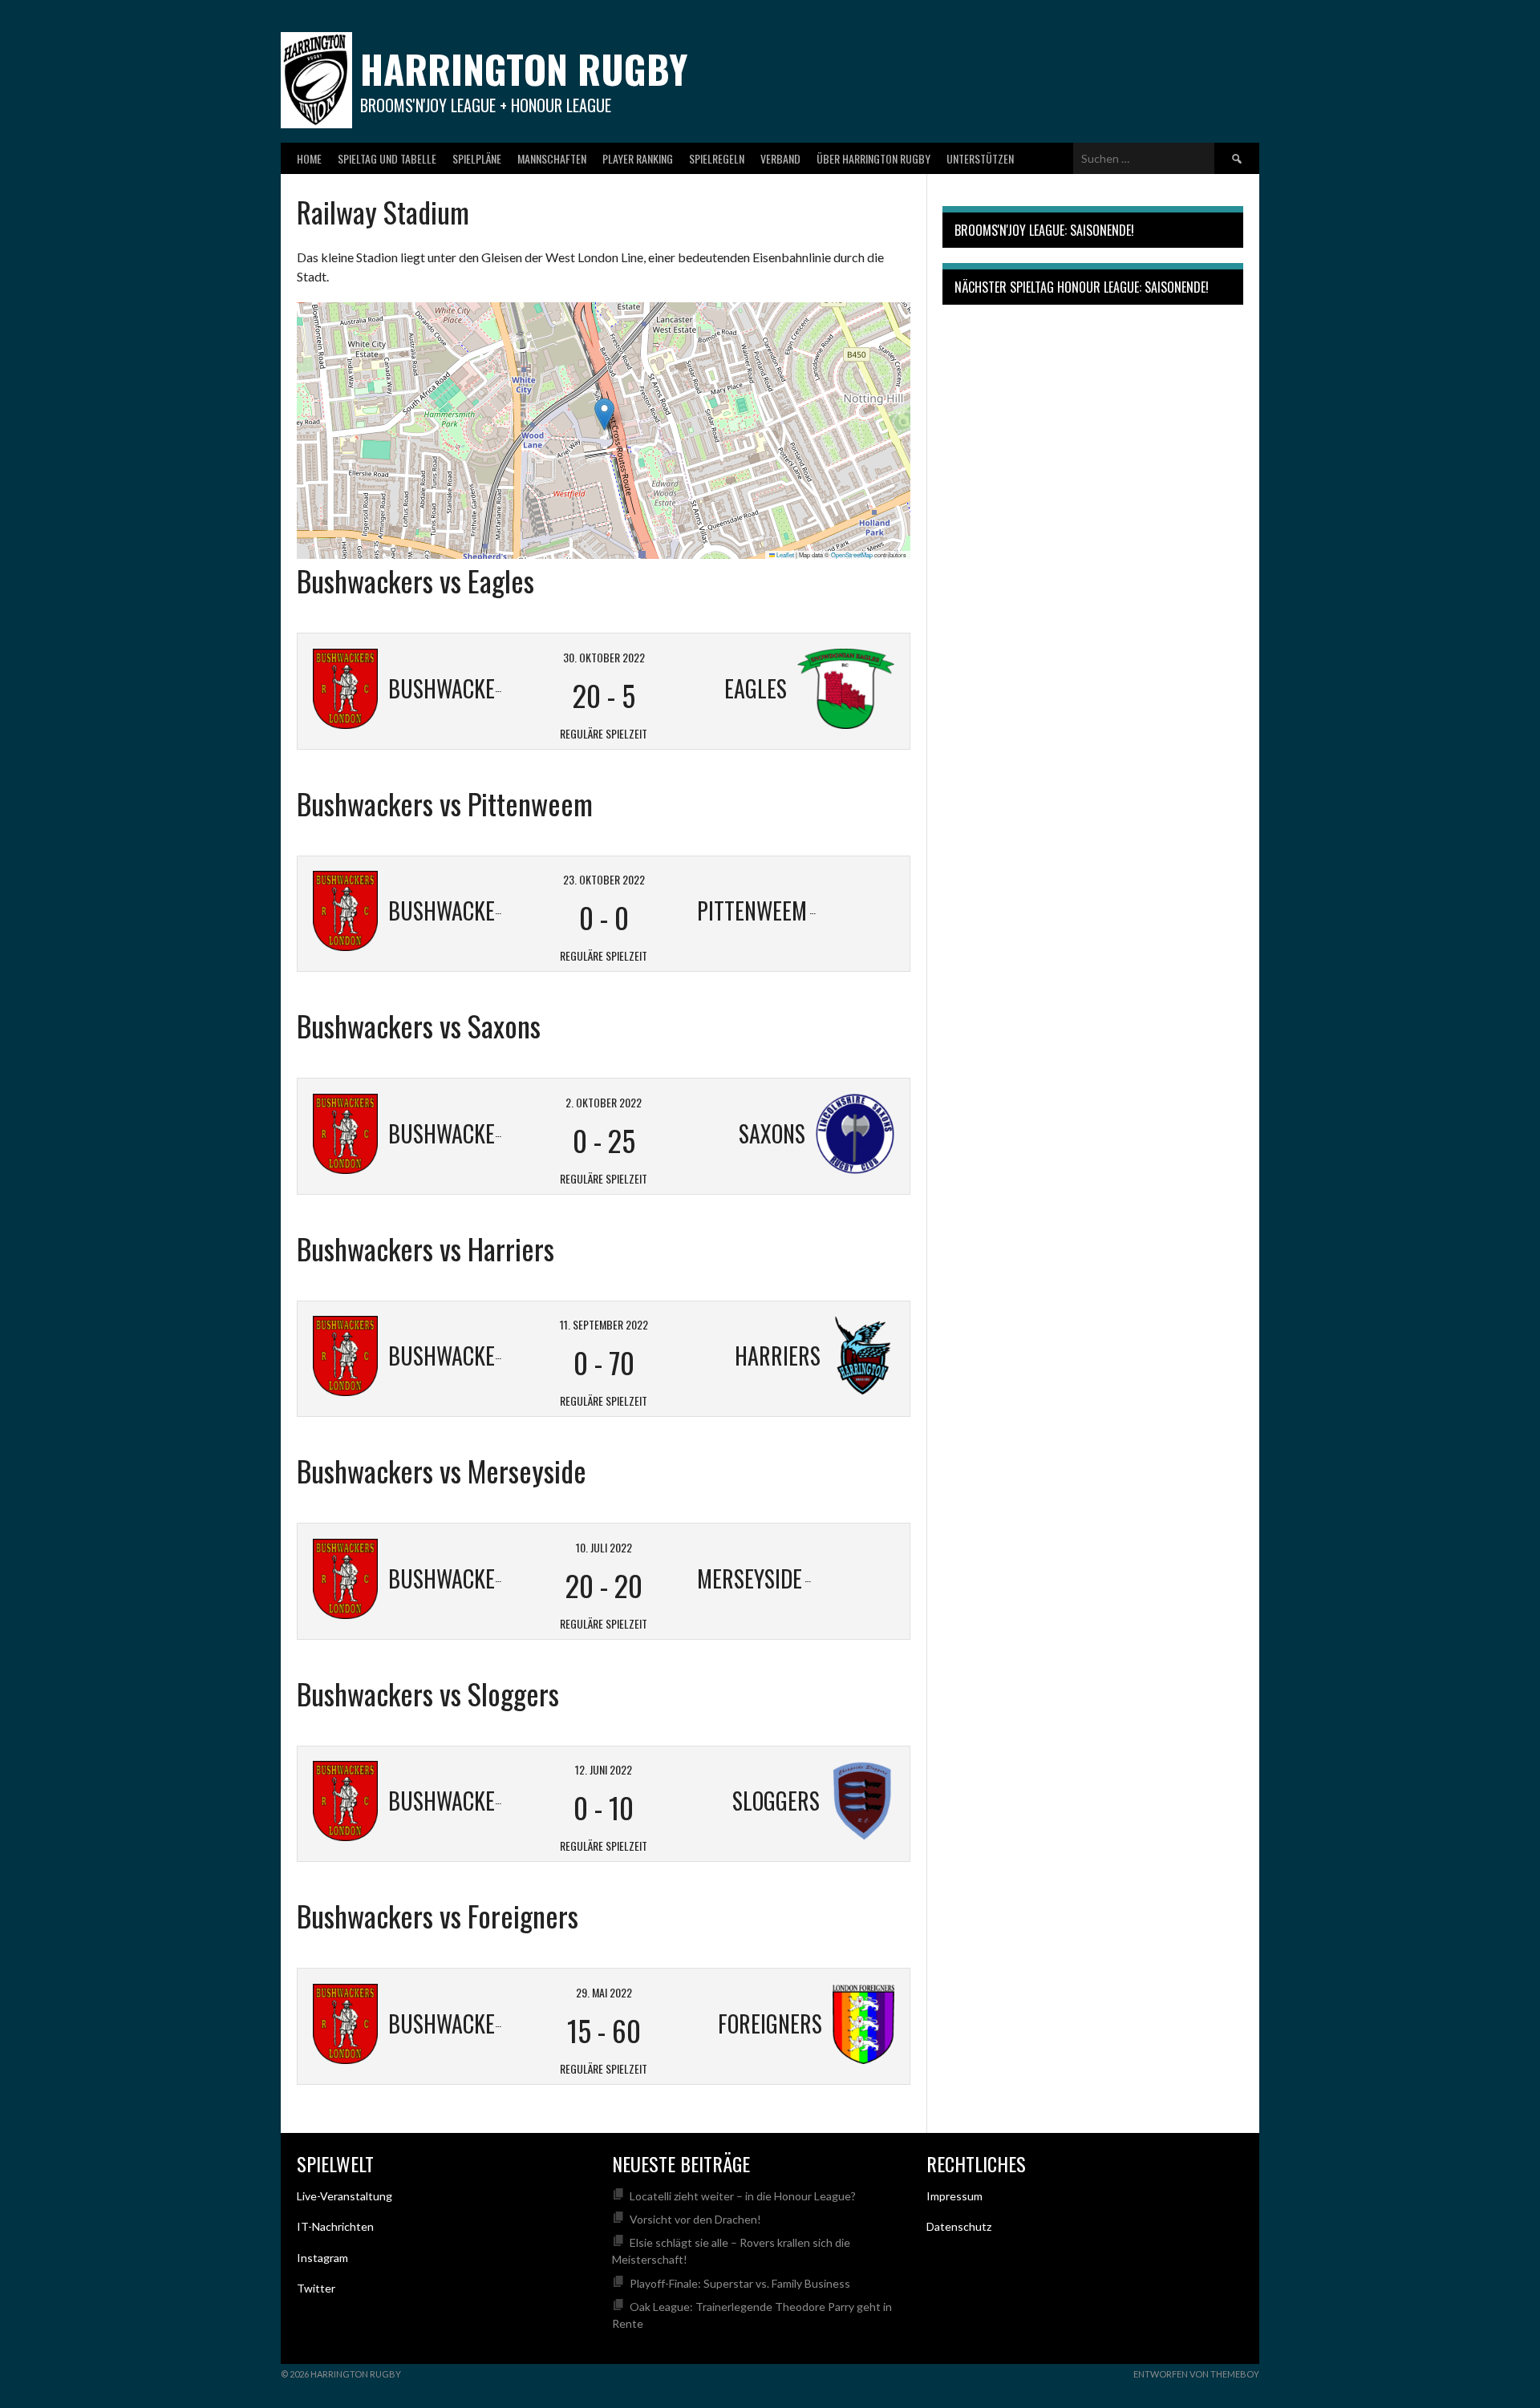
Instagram (322, 2258)
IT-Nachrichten (335, 2226)
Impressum (954, 2196)
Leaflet (784, 554)
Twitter (316, 2288)
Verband (780, 158)
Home (309, 158)
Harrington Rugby (524, 69)
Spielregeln (717, 158)
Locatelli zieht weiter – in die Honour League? (743, 2196)
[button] (604, 414)
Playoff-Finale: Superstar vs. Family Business (740, 2283)
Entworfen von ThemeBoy (1196, 2374)
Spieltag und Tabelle (387, 158)
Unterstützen (980, 158)
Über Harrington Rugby (873, 158)
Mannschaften (552, 158)
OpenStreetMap (852, 554)
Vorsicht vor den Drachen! (695, 2219)
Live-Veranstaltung (344, 2196)
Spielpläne (477, 158)
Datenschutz (959, 2226)
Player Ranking (638, 158)
